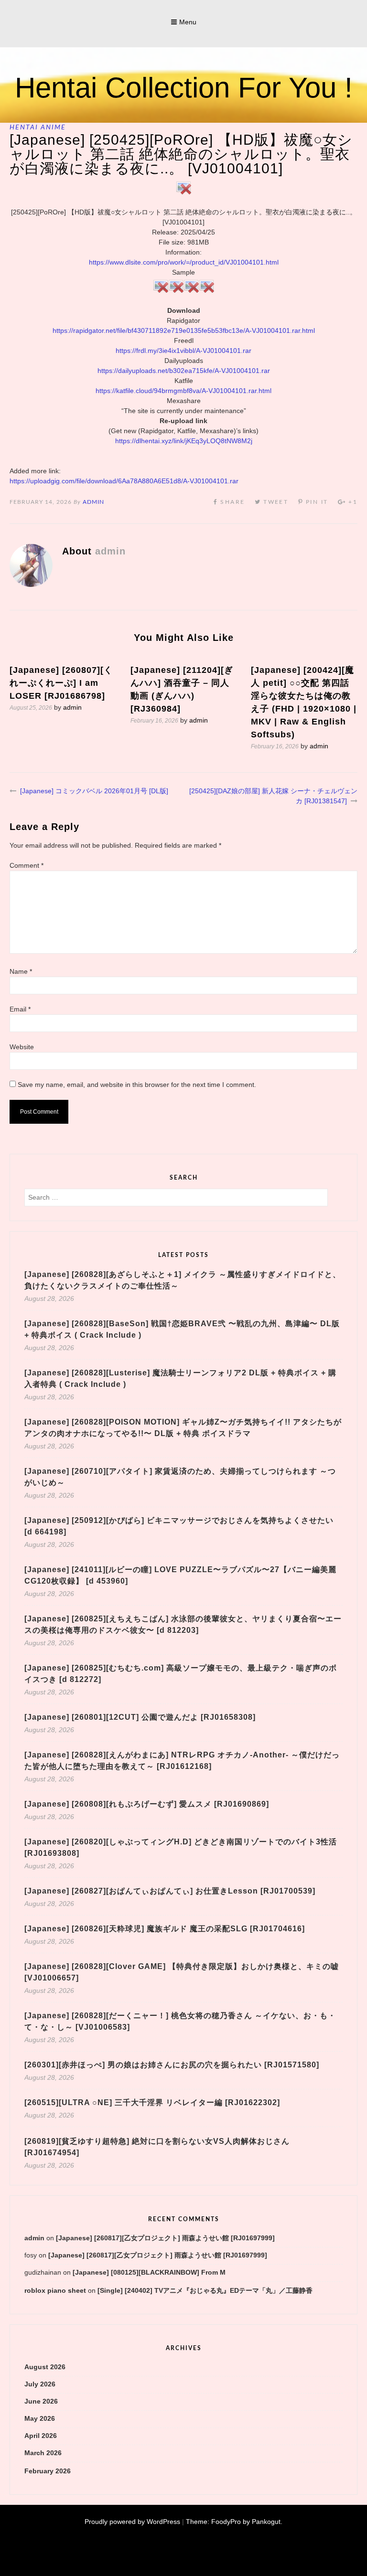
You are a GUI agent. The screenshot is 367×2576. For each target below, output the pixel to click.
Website (22, 1047)
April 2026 (41, 2436)
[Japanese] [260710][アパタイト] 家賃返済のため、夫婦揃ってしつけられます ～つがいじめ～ (180, 1477)
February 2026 (48, 2471)
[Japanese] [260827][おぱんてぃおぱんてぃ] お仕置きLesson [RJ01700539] (170, 1891)
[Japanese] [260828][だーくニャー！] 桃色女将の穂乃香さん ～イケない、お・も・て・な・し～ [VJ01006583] (180, 2021)
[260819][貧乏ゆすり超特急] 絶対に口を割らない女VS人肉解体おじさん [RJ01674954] (157, 2147)
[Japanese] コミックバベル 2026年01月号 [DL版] (94, 791)
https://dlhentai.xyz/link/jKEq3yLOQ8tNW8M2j (184, 441)
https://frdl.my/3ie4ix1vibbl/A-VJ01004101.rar (183, 351)
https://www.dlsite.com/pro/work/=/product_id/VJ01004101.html (184, 262)
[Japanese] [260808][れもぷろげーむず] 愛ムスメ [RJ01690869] (147, 1804)
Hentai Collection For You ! (184, 88)
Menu (188, 22)
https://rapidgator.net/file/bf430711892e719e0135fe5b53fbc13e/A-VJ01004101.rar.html (184, 330)
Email (20, 1009)
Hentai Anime (38, 128)
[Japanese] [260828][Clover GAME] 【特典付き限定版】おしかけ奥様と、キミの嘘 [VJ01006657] (182, 1972)
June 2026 (41, 2401)
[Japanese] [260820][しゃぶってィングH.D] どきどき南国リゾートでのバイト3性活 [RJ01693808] (181, 1847)
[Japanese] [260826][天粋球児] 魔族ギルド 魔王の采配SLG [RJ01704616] (165, 1929)
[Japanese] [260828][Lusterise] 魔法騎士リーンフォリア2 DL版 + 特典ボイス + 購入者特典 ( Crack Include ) (180, 1378)
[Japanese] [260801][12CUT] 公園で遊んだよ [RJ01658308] (140, 1717)
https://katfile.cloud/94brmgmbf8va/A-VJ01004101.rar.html (183, 391)
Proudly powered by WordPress (132, 2522)
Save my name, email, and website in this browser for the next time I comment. (137, 1085)
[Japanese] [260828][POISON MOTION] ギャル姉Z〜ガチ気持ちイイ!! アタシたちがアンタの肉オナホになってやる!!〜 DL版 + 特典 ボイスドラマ (183, 1428)
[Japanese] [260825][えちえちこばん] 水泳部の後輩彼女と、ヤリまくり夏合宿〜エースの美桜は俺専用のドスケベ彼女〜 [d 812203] (183, 1624)
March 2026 (43, 2453)
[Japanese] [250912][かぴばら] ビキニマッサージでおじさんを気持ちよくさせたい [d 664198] (179, 1526)
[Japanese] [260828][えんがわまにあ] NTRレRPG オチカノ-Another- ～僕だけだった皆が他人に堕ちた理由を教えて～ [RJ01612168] (182, 1761)
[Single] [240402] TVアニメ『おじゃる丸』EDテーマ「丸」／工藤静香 (205, 2290)
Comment (27, 865)
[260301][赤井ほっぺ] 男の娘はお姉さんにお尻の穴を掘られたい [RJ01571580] (172, 2065)
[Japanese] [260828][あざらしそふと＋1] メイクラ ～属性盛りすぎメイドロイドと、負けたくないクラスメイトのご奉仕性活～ (183, 1280)
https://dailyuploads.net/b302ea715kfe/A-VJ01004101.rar (184, 371)
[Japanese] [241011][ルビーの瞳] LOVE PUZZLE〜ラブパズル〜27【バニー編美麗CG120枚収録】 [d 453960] (180, 1575)
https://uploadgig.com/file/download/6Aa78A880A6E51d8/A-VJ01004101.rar (124, 481)
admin (93, 502)
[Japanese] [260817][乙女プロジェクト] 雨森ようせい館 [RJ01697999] (165, 2238)
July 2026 (40, 2384)
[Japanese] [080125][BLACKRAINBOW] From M (149, 2272)
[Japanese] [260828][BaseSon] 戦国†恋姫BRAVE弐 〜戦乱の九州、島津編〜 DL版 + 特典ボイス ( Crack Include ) (182, 1329)
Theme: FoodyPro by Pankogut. (234, 2522)
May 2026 (40, 2418)
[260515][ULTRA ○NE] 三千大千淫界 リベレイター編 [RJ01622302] (152, 2102)
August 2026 (45, 2367)
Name (21, 971)
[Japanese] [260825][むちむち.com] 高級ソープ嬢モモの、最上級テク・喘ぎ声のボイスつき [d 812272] (181, 1674)
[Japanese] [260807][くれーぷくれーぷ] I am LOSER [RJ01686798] (61, 683)
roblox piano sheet (55, 2290)
